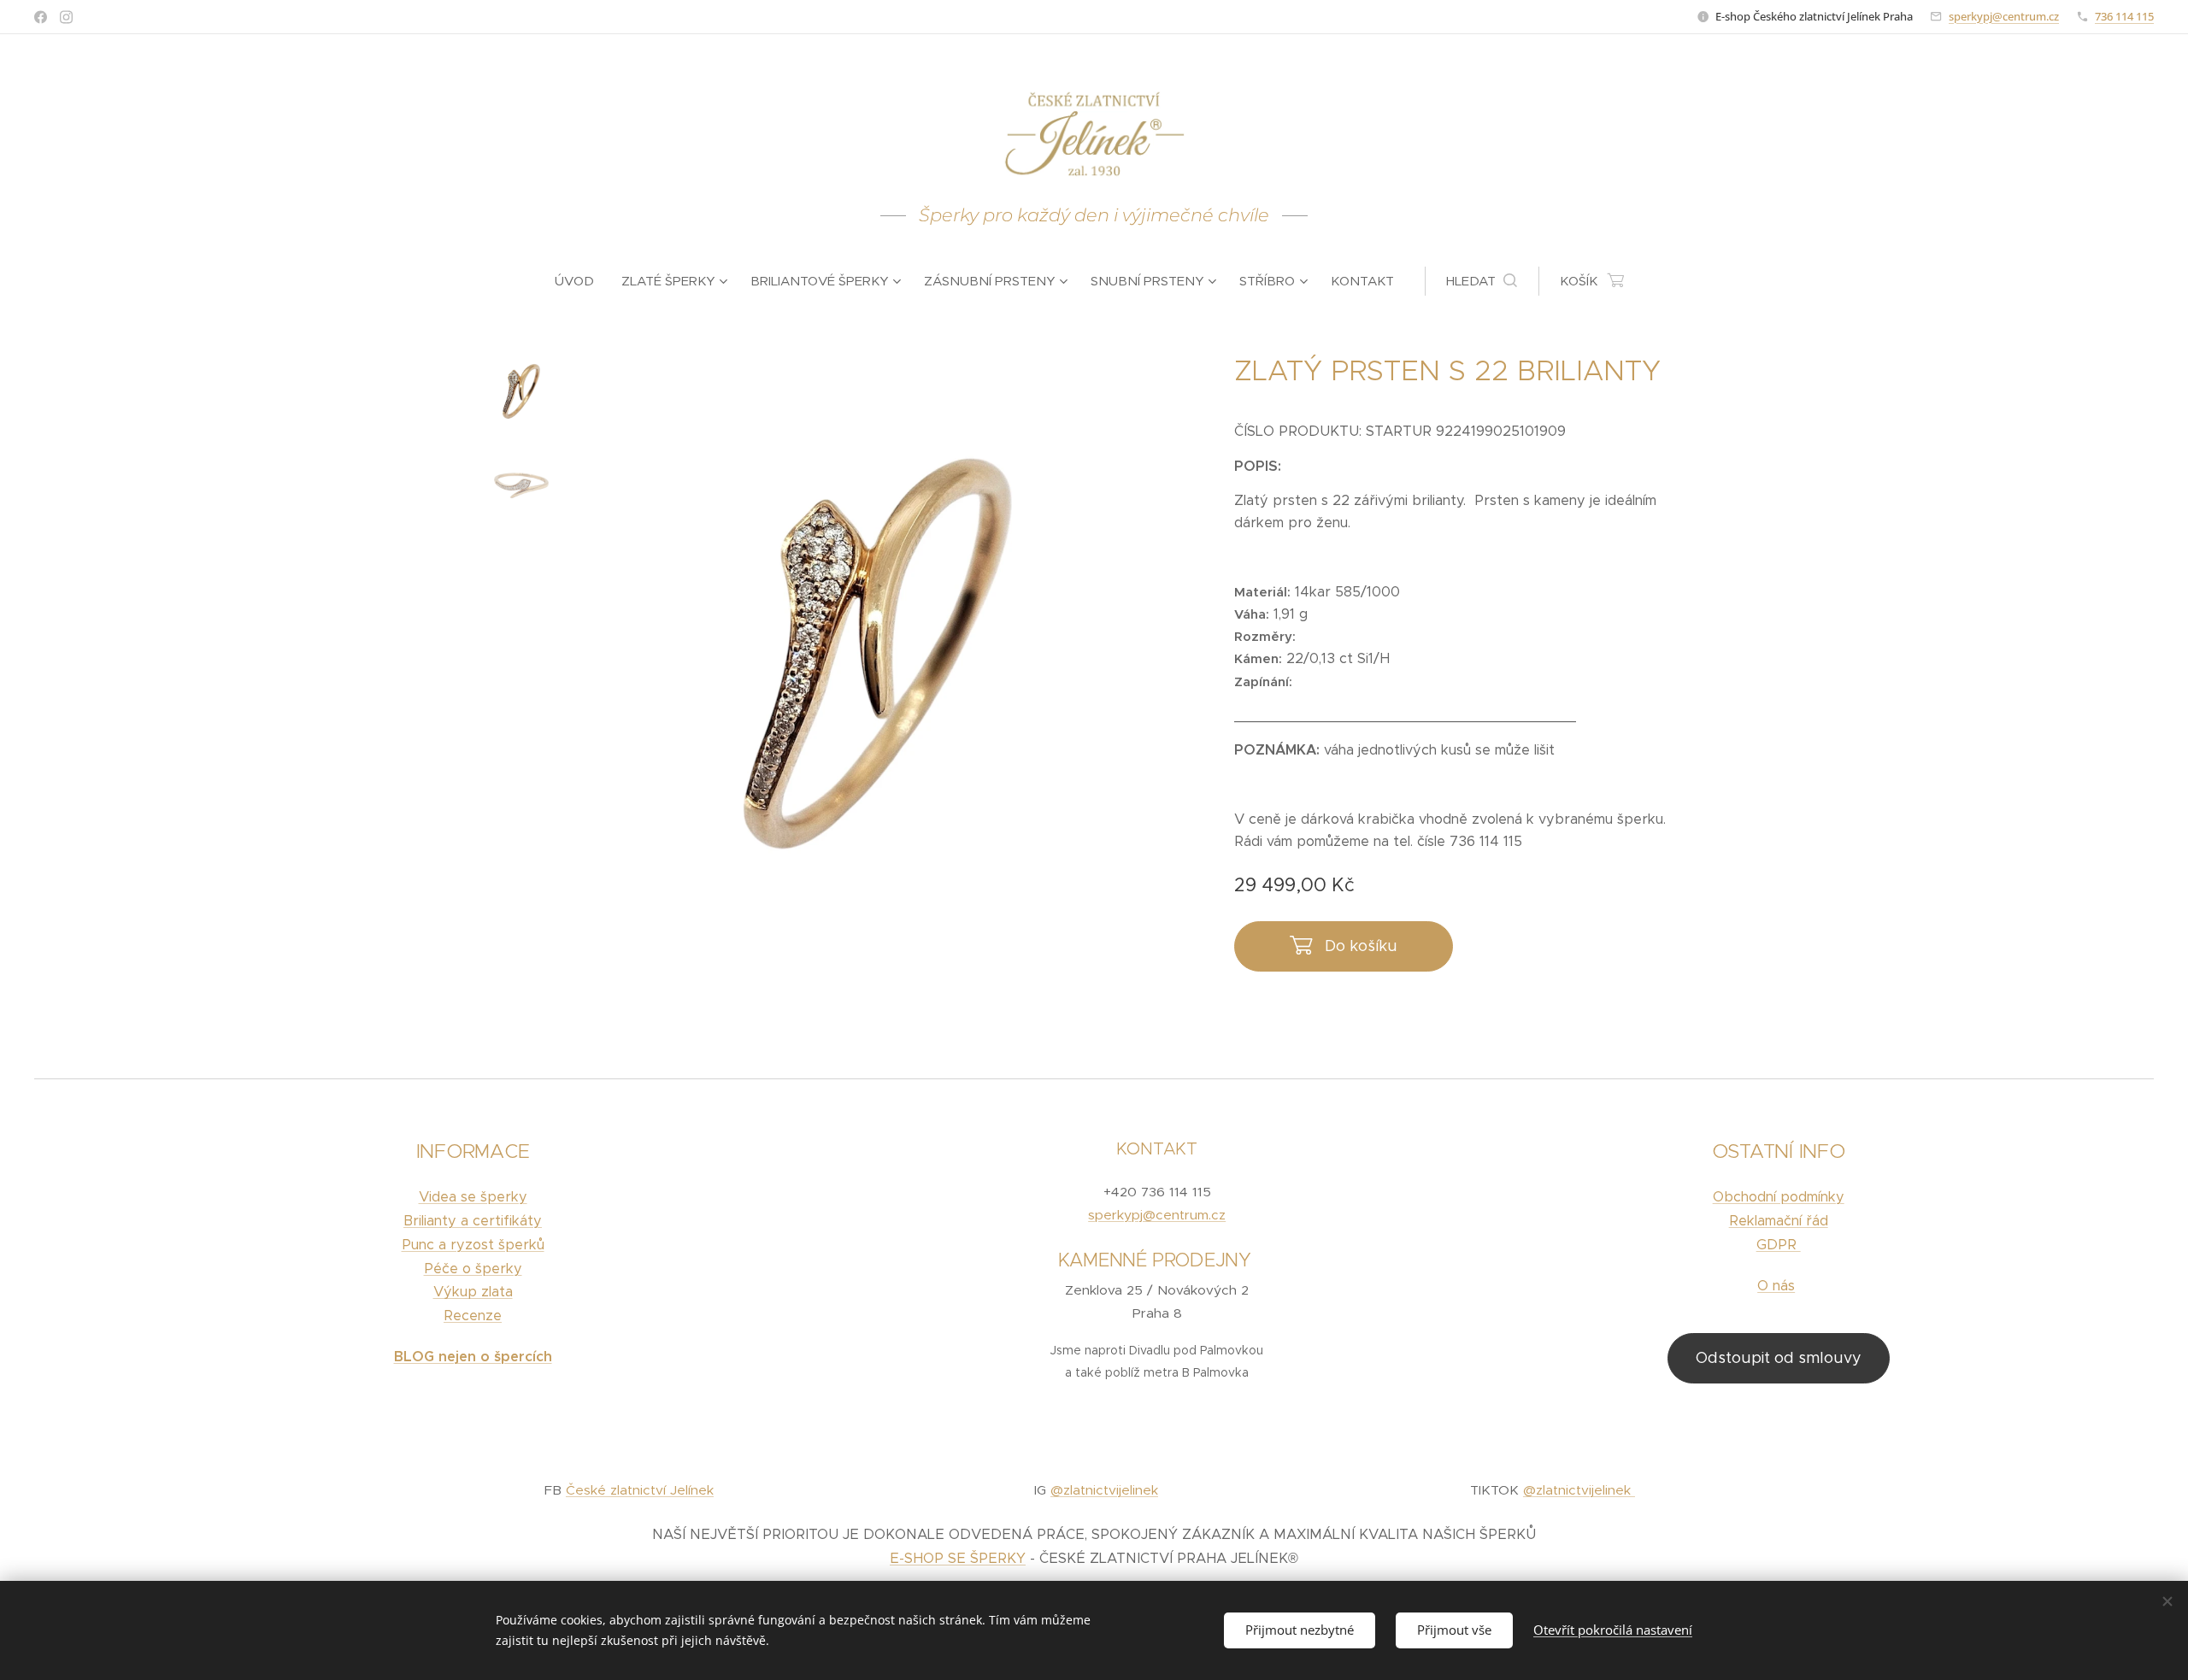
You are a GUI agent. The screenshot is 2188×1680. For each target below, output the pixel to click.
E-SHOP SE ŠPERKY (958, 1558)
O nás (1776, 1286)
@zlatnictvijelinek (1104, 1490)
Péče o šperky (473, 1269)
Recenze (473, 1316)
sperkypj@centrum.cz (2004, 16)
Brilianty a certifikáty (473, 1221)
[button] (1482, 281)
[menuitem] (581, 281)
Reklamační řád (1779, 1221)
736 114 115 (2124, 16)
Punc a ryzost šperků (473, 1245)
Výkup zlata (473, 1292)
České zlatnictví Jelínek (640, 1490)
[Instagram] (66, 17)
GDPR (1779, 1245)
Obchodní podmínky (1779, 1197)
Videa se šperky (473, 1197)
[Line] (41, 17)
